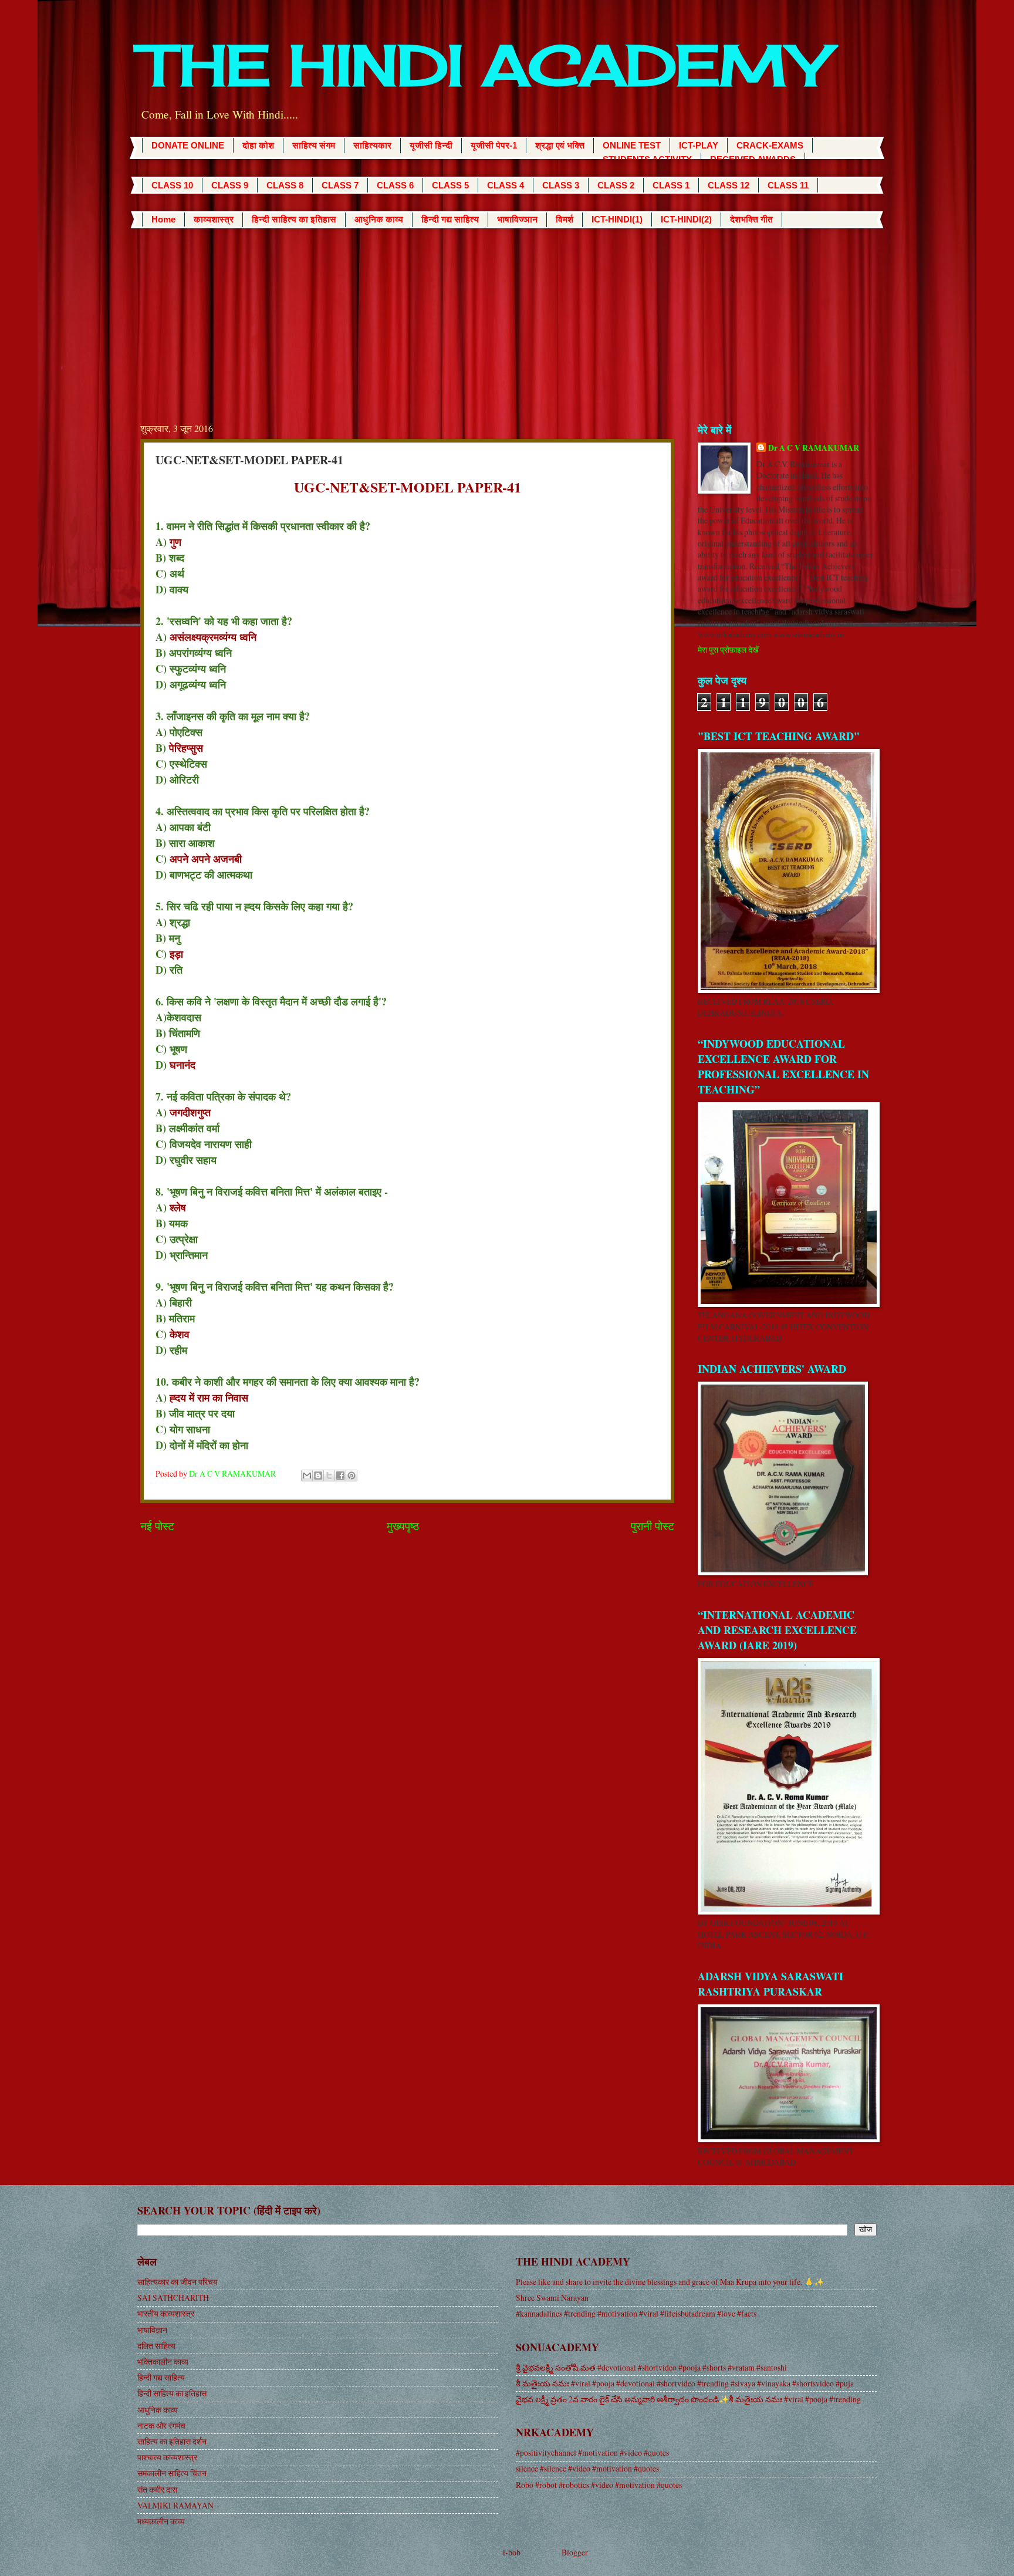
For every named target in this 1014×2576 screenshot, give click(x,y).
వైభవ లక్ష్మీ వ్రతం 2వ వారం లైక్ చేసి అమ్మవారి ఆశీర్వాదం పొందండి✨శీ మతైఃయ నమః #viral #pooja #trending (688, 2399)
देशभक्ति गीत (751, 219)
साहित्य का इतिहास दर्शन (172, 2441)
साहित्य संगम (314, 145)
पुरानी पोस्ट (653, 1526)
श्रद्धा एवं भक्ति (560, 145)
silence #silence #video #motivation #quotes (587, 2468)
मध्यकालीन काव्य (161, 2521)
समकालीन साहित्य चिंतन (172, 2473)
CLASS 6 (395, 185)
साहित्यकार (372, 145)
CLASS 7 (340, 185)
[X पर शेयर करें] (329, 1476)
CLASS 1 (671, 185)
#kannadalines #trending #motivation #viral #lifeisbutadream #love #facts (636, 2313)
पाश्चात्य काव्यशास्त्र (167, 2457)
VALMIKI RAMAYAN (175, 2505)
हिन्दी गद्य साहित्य (450, 219)
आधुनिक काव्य (379, 219)
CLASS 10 (172, 185)
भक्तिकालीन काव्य (163, 2361)
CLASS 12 (729, 185)
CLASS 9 (230, 185)
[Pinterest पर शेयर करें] (351, 1476)
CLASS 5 (450, 185)
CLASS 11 (788, 185)
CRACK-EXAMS (770, 145)
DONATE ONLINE (188, 145)
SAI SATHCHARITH (173, 2298)
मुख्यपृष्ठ (403, 1526)
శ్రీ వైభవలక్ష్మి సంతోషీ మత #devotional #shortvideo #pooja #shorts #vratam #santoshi (651, 2367)
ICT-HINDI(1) (617, 219)
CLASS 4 (506, 185)
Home (163, 219)
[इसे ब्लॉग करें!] (318, 1476)
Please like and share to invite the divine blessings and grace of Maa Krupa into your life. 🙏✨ (670, 2282)
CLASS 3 (561, 185)
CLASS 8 (285, 185)
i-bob (512, 2552)
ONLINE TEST (632, 145)
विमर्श (565, 219)
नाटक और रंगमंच (161, 2425)
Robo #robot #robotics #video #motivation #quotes (599, 2485)
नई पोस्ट (157, 1526)
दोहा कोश (258, 145)
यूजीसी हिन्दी (431, 145)
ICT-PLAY (699, 145)
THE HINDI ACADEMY (484, 65)
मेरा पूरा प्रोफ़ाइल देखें (728, 649)
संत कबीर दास (157, 2489)
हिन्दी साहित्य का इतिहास (294, 219)
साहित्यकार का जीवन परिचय (178, 2282)
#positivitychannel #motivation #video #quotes (592, 2452)
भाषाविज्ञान (517, 219)
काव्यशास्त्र (214, 219)
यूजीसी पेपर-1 (494, 145)
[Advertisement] (507, 316)
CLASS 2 (616, 185)
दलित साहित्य (156, 2346)
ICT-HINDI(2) (686, 219)
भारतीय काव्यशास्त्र (166, 2313)
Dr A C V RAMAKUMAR (814, 448)
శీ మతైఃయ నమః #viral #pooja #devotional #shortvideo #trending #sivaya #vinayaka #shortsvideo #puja (685, 2383)
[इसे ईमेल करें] (307, 1476)
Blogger (575, 2552)
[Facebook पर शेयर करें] (340, 1476)
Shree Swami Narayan (552, 2298)
